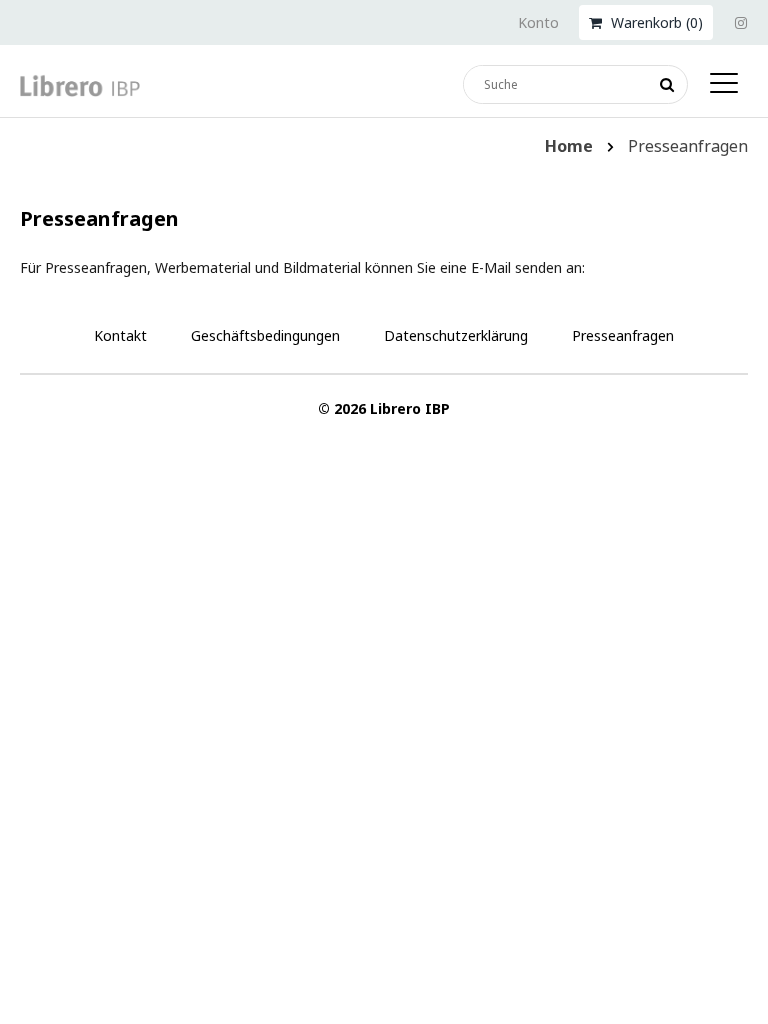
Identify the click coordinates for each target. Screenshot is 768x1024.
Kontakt (120, 335)
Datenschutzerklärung (456, 335)
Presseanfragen (623, 335)
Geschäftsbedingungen (265, 335)
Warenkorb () (655, 22)
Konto (538, 22)
